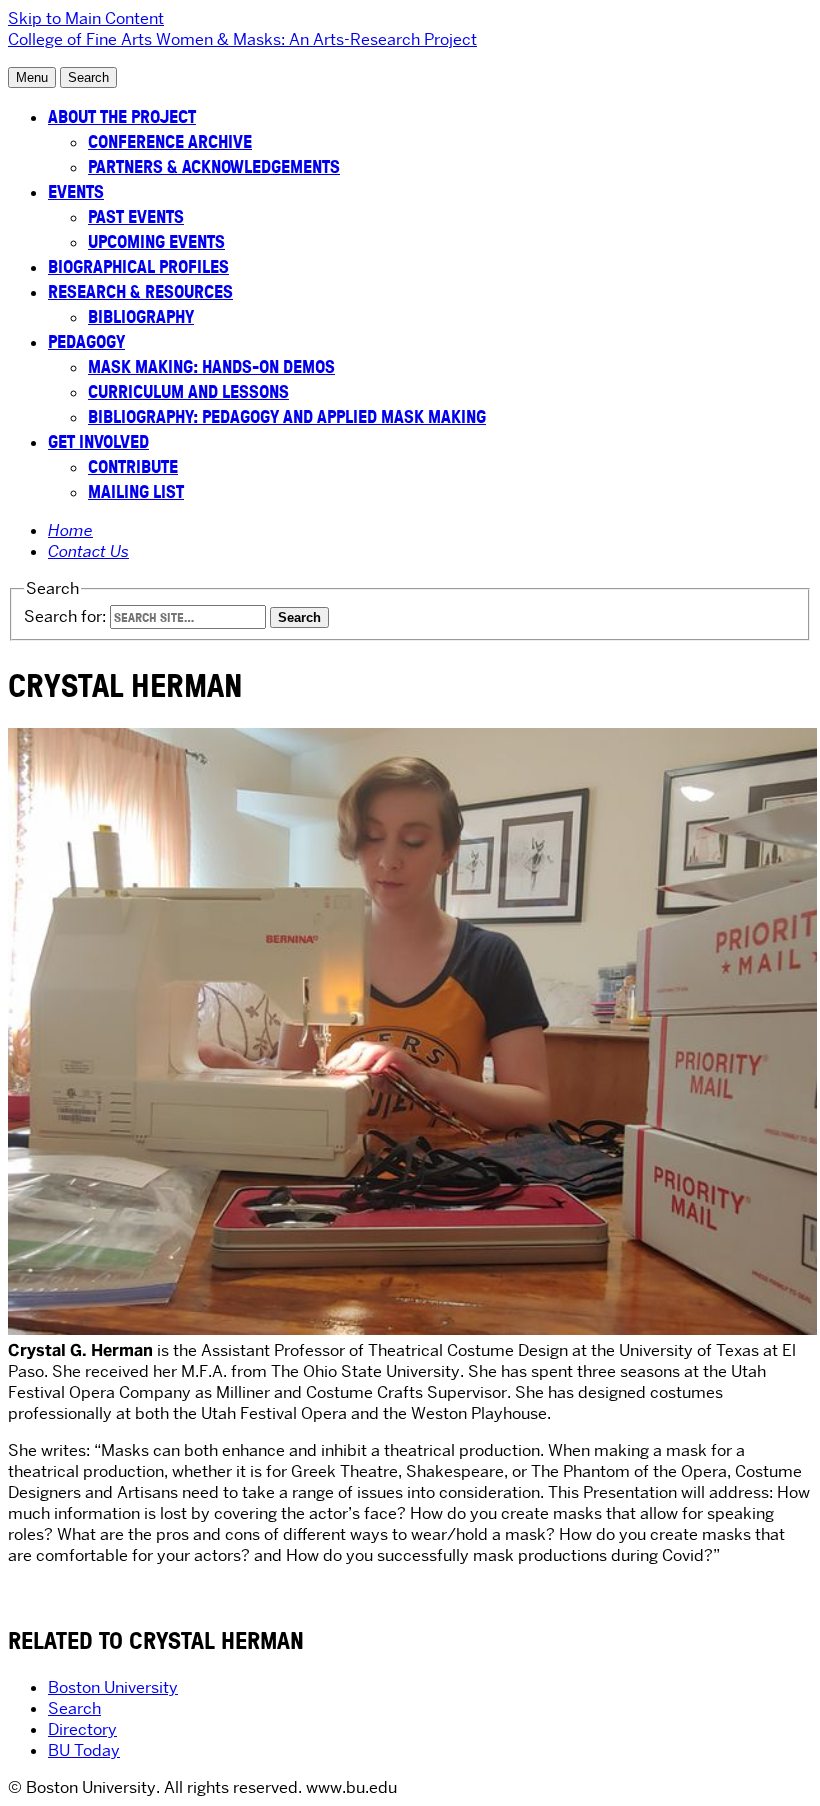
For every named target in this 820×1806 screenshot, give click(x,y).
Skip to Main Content (86, 18)
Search (74, 1708)
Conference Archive (170, 141)
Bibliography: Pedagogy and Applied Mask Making (287, 416)
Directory (82, 1729)
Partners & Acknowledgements (214, 166)
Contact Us (88, 551)
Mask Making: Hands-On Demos (211, 366)
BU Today (84, 1750)
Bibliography (141, 316)
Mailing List (136, 491)
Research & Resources (140, 291)
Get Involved (98, 441)
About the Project (122, 116)
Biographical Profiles (138, 266)
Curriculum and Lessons (188, 391)
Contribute (133, 466)
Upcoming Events (156, 241)
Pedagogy (86, 341)
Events (76, 191)
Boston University (113, 1687)
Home (70, 530)
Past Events (136, 216)
